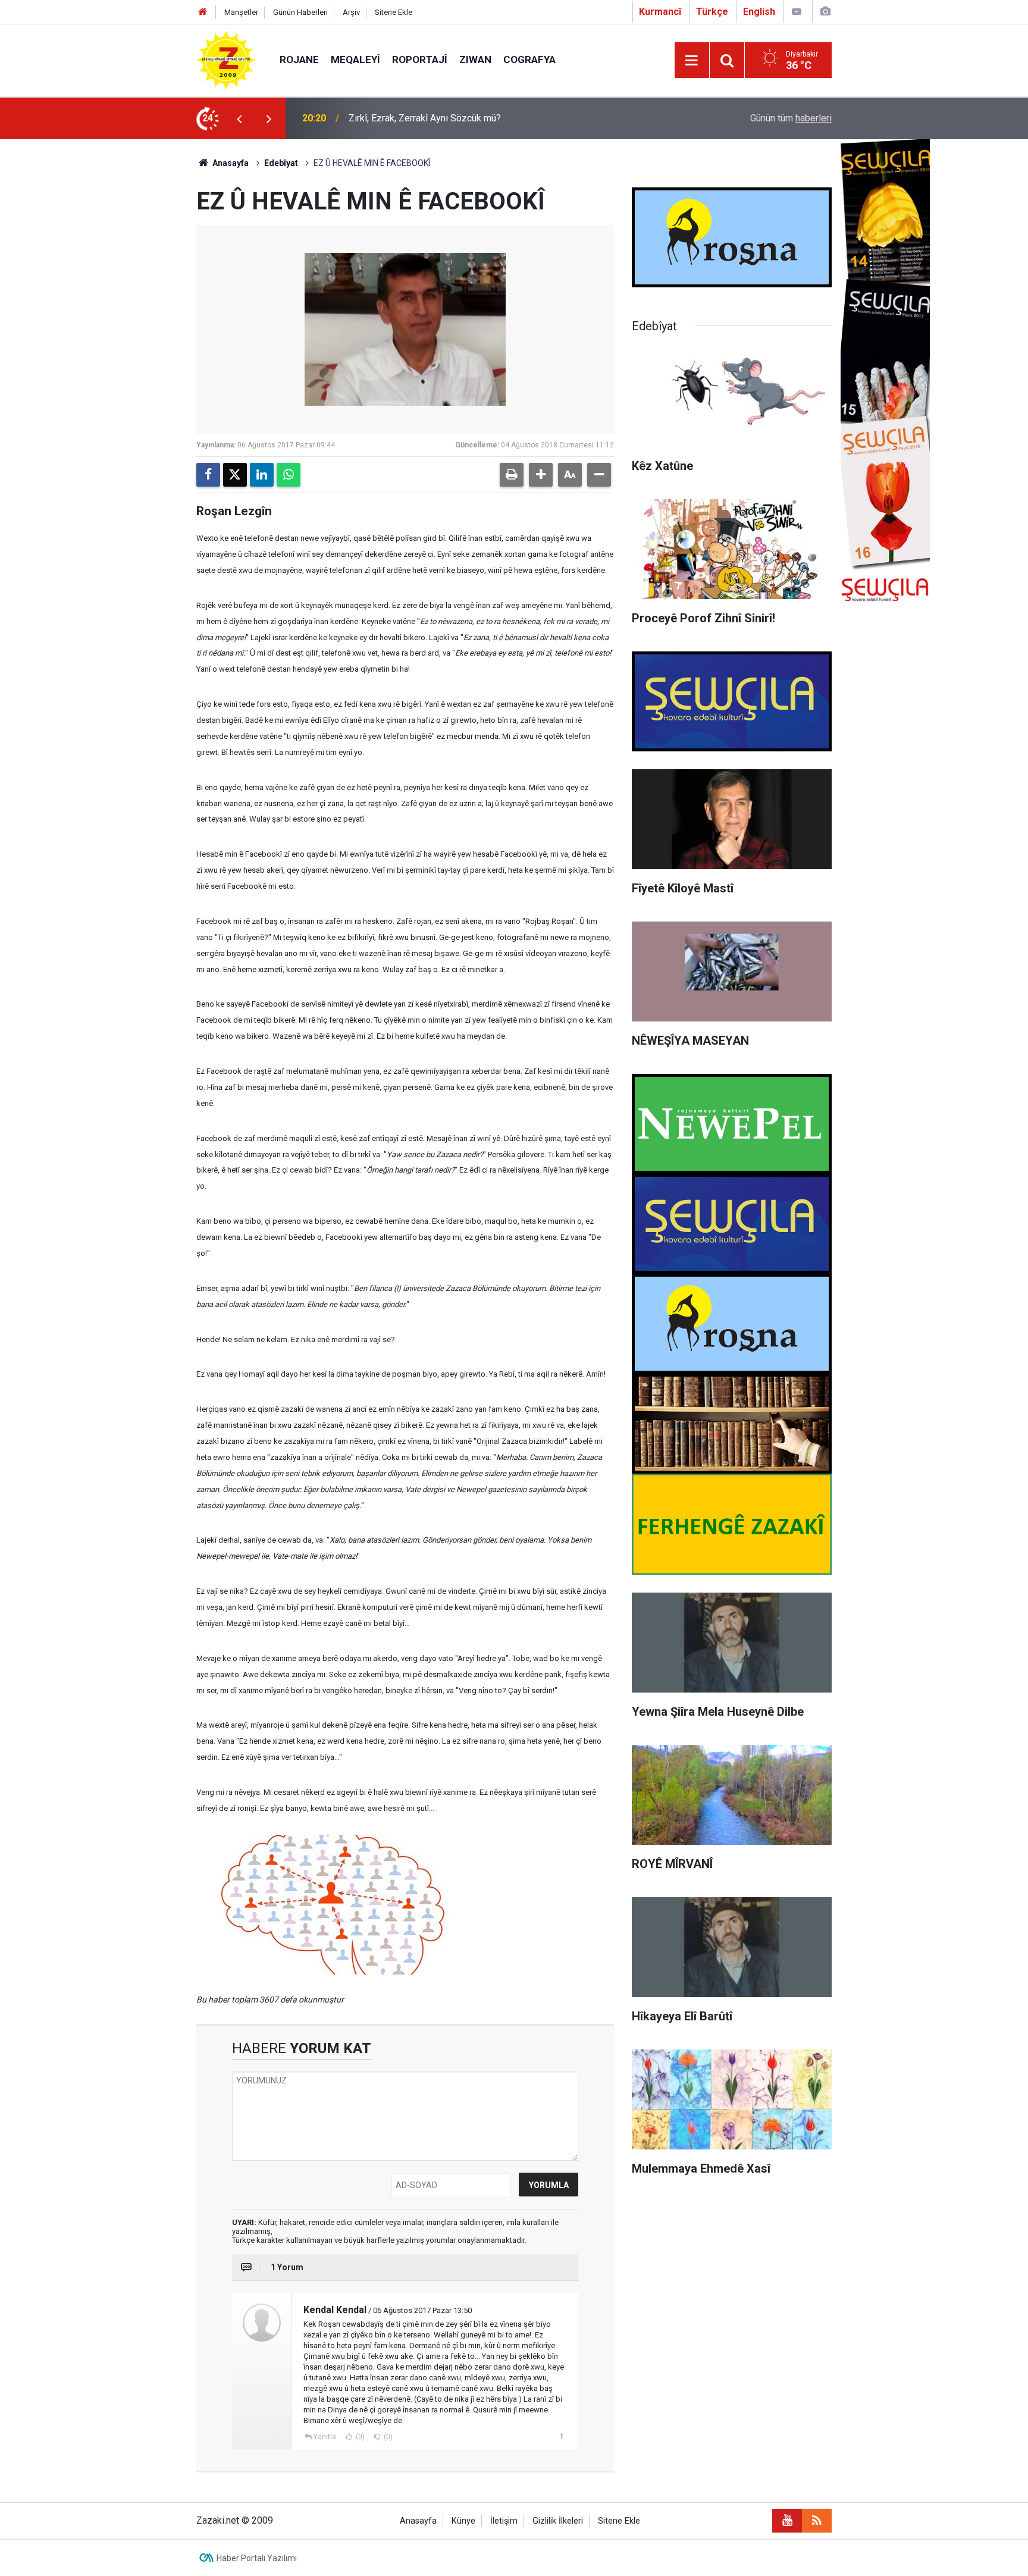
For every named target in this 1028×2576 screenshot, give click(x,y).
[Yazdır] (512, 475)
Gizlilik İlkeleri (558, 2521)
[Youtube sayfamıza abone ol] (787, 2521)
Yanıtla (325, 2437)
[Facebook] (208, 475)
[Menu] (692, 61)
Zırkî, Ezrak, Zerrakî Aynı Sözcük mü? (425, 118)
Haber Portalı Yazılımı (257, 2558)
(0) (359, 2437)
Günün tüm (791, 118)
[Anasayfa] (203, 12)
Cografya (529, 59)
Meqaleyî (355, 59)
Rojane (299, 59)
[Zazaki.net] (226, 59)
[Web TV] (797, 12)
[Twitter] (235, 475)
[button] (541, 475)
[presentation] (239, 118)
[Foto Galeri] (825, 12)
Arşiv (351, 12)
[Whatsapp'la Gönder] (289, 475)
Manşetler (241, 12)
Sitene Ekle (394, 12)
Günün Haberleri (300, 12)
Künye (463, 2521)
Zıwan (475, 59)
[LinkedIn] (262, 475)
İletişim (504, 2521)
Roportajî (420, 59)
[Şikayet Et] (561, 2436)
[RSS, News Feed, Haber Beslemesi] (817, 2521)
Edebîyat (281, 163)
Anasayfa (230, 163)
